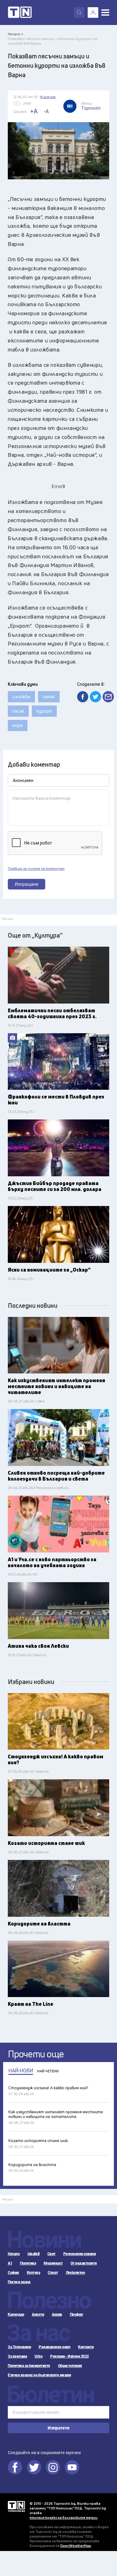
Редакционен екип (54, 2347)
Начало (14, 2254)
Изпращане (27, 884)
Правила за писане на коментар (36, 869)
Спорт (53, 2273)
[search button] (79, 12)
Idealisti (34, 2254)
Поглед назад (19, 2282)
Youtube (72, 2467)
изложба (21, 697)
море (18, 725)
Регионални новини (80, 2254)
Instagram (53, 2467)
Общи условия (70, 2366)
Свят (51, 2254)
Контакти (86, 2347)
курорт (44, 711)
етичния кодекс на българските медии (63, 2517)
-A (46, 111)
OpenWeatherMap (76, 2546)
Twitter (34, 2467)
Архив (57, 2314)
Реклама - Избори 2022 (70, 2356)
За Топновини (19, 2347)
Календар (16, 2314)
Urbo (39, 2356)
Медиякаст (53, 2263)
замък (49, 697)
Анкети (38, 2314)
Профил (76, 2314)
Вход (93, 12)
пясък (18, 711)
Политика (28, 2263)
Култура (34, 2273)
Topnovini (16, 2506)
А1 (10, 2263)
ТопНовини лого (20, 12)
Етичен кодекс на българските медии (39, 2375)
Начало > (16, 34)
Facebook (15, 2467)
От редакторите (84, 2263)
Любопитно (76, 2273)
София (13, 2273)
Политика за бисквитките (29, 2366)
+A (34, 111)
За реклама (17, 2356)
